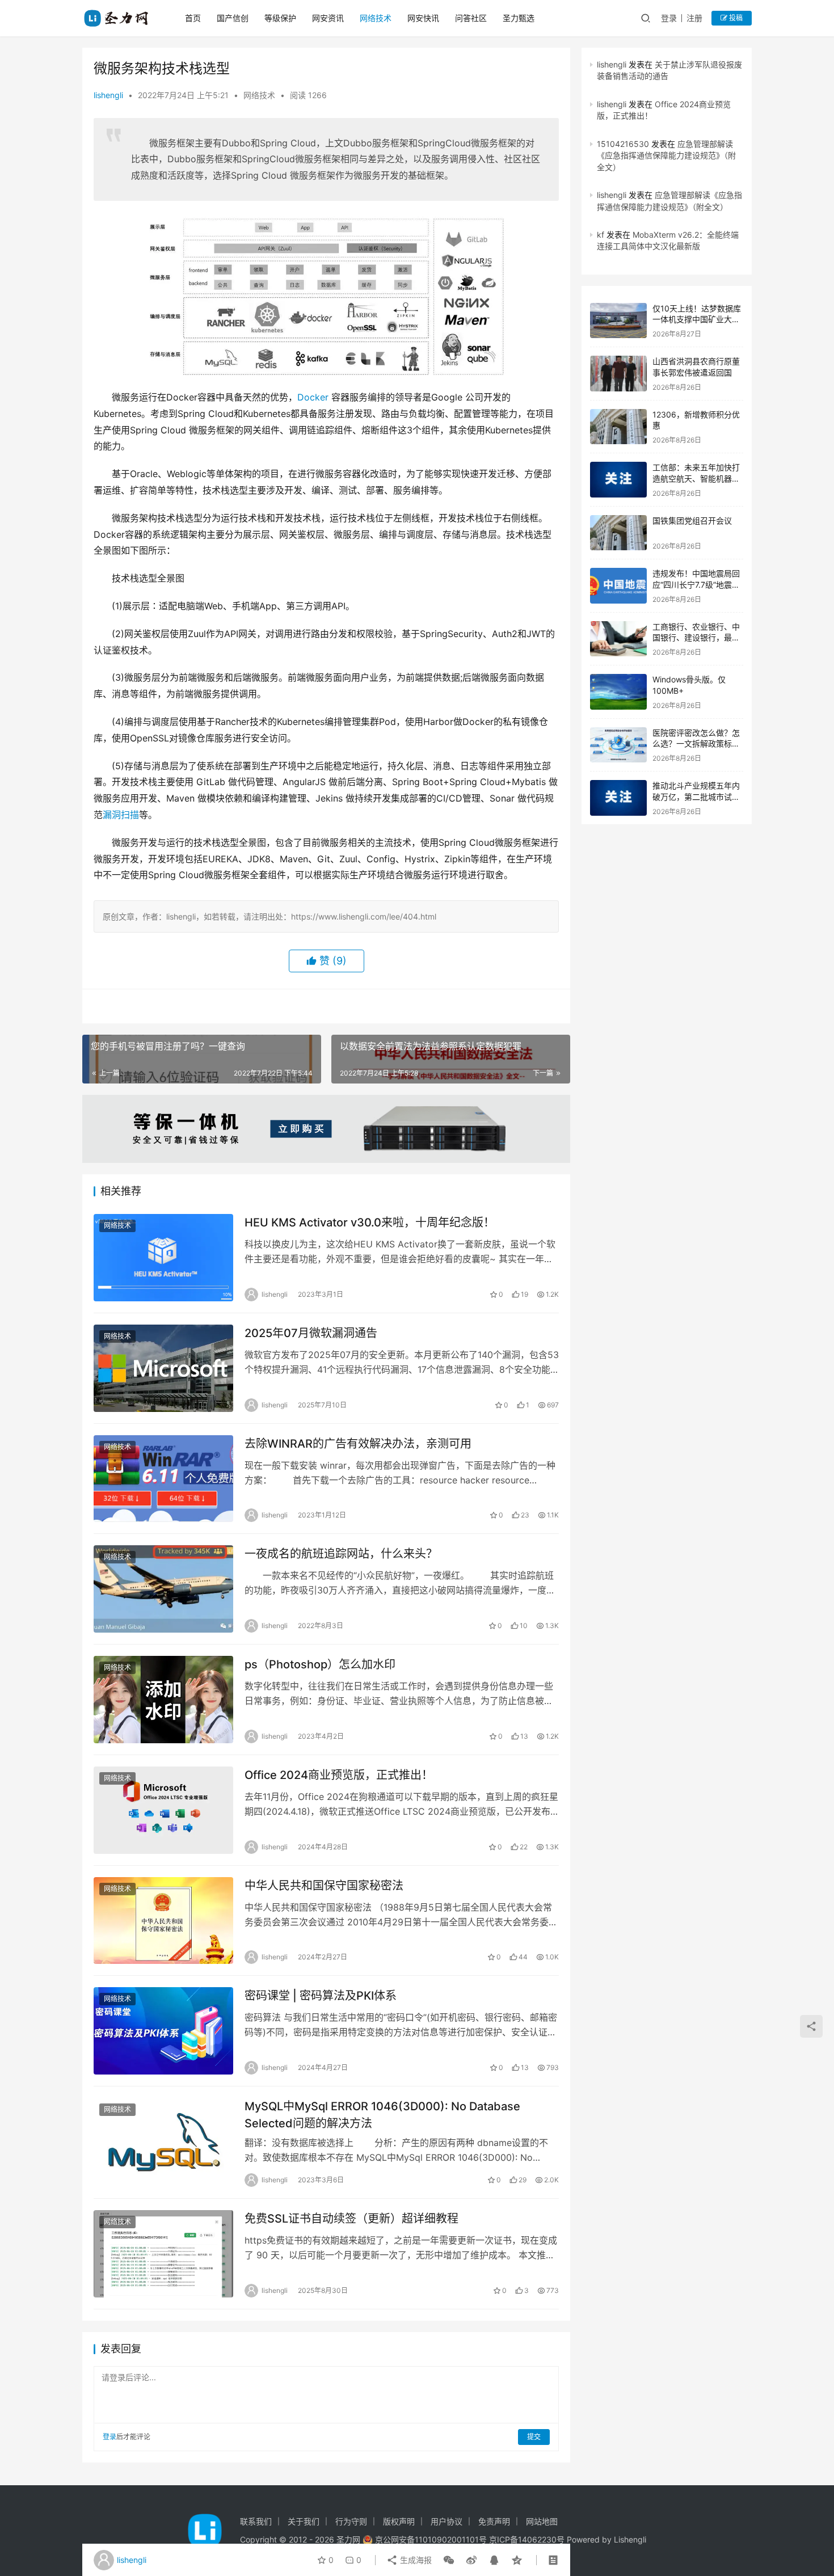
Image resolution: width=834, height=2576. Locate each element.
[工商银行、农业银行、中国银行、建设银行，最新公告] (618, 639)
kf (601, 235)
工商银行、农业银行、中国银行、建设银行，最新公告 (696, 638)
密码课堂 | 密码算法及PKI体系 (321, 1996)
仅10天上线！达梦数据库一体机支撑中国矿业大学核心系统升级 (697, 319)
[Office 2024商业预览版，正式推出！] (163, 1810)
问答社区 (471, 18)
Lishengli (630, 2539)
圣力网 (348, 2539)
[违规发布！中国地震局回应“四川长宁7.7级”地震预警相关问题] (618, 586)
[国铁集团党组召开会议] (618, 533)
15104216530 (623, 144)
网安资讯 (328, 18)
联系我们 (256, 2521)
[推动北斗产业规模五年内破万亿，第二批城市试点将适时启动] (618, 798)
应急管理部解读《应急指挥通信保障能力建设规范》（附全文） (666, 155)
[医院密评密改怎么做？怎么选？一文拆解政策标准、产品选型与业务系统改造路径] (618, 745)
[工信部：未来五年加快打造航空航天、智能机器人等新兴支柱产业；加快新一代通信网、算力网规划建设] (618, 480)
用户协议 (447, 2521)
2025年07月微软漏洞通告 (311, 1333)
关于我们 (304, 2521)
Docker (313, 397)
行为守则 (351, 2521)
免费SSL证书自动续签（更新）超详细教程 (351, 2219)
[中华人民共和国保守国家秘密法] (163, 1921)
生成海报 (415, 2560)
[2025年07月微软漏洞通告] (163, 1368)
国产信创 (233, 18)
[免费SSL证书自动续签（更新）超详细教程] (163, 2254)
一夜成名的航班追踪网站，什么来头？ (341, 1554)
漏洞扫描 (121, 815)
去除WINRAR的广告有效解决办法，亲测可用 (358, 1444)
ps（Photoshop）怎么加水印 (320, 1664)
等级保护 (280, 18)
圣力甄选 (519, 18)
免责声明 (494, 2521)
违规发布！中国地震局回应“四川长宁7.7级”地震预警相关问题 (696, 584)
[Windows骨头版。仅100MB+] (618, 692)
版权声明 (399, 2521)
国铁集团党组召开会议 (692, 520)
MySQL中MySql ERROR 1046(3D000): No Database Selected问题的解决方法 (382, 2115)
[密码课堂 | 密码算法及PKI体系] (163, 2031)
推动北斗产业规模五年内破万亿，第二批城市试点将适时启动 (696, 796)
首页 (193, 18)
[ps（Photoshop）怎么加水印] (163, 1700)
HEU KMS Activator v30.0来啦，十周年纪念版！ (370, 1222)
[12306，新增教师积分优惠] (618, 427)
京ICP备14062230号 (527, 2539)
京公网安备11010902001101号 (431, 2539)
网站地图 (542, 2521)
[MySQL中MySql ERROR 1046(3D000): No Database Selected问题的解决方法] (163, 2141)
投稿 (735, 18)
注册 (694, 18)
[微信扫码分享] (449, 2560)
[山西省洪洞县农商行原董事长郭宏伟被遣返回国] (618, 374)
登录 (669, 18)
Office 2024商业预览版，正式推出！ (339, 1775)
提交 (534, 2437)
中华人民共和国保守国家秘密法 (324, 1886)
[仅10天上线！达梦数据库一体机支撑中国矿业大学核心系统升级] (618, 321)
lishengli (108, 95)
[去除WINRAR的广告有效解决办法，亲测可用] (163, 1479)
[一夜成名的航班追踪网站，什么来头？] (163, 1589)
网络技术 (376, 18)
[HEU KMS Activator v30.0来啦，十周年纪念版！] (163, 1258)
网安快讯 (423, 18)
